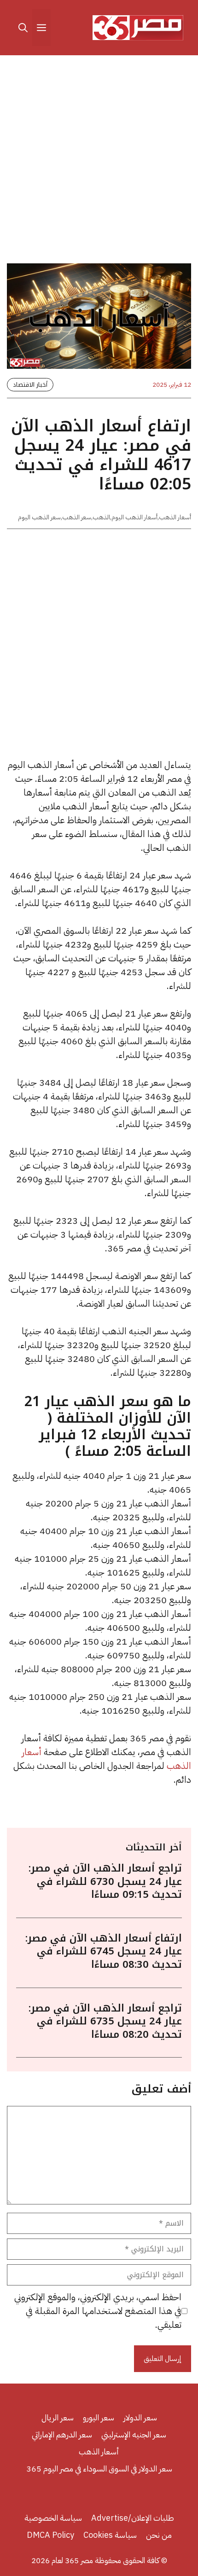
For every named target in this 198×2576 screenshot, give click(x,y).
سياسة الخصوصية (53, 2518)
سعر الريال (58, 2417)
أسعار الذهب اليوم (134, 517)
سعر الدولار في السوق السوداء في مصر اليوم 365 (99, 2468)
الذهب (101, 517)
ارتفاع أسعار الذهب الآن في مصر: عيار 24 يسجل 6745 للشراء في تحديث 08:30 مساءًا (104, 1951)
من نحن (159, 2535)
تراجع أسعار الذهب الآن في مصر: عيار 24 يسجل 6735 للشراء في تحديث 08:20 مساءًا (105, 2021)
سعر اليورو (99, 2417)
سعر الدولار (140, 2417)
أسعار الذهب (175, 517)
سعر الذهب (77, 517)
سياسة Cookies (110, 2535)
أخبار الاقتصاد (30, 385)
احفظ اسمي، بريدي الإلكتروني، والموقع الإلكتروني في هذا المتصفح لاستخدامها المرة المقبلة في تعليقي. (98, 2311)
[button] (23, 28)
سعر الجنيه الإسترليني (134, 2434)
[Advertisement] (99, 161)
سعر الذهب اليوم (39, 517)
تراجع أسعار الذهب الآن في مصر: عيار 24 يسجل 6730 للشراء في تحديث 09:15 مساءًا (105, 1881)
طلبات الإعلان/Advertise (133, 2518)
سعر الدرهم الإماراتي (62, 2434)
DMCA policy (50, 2535)
